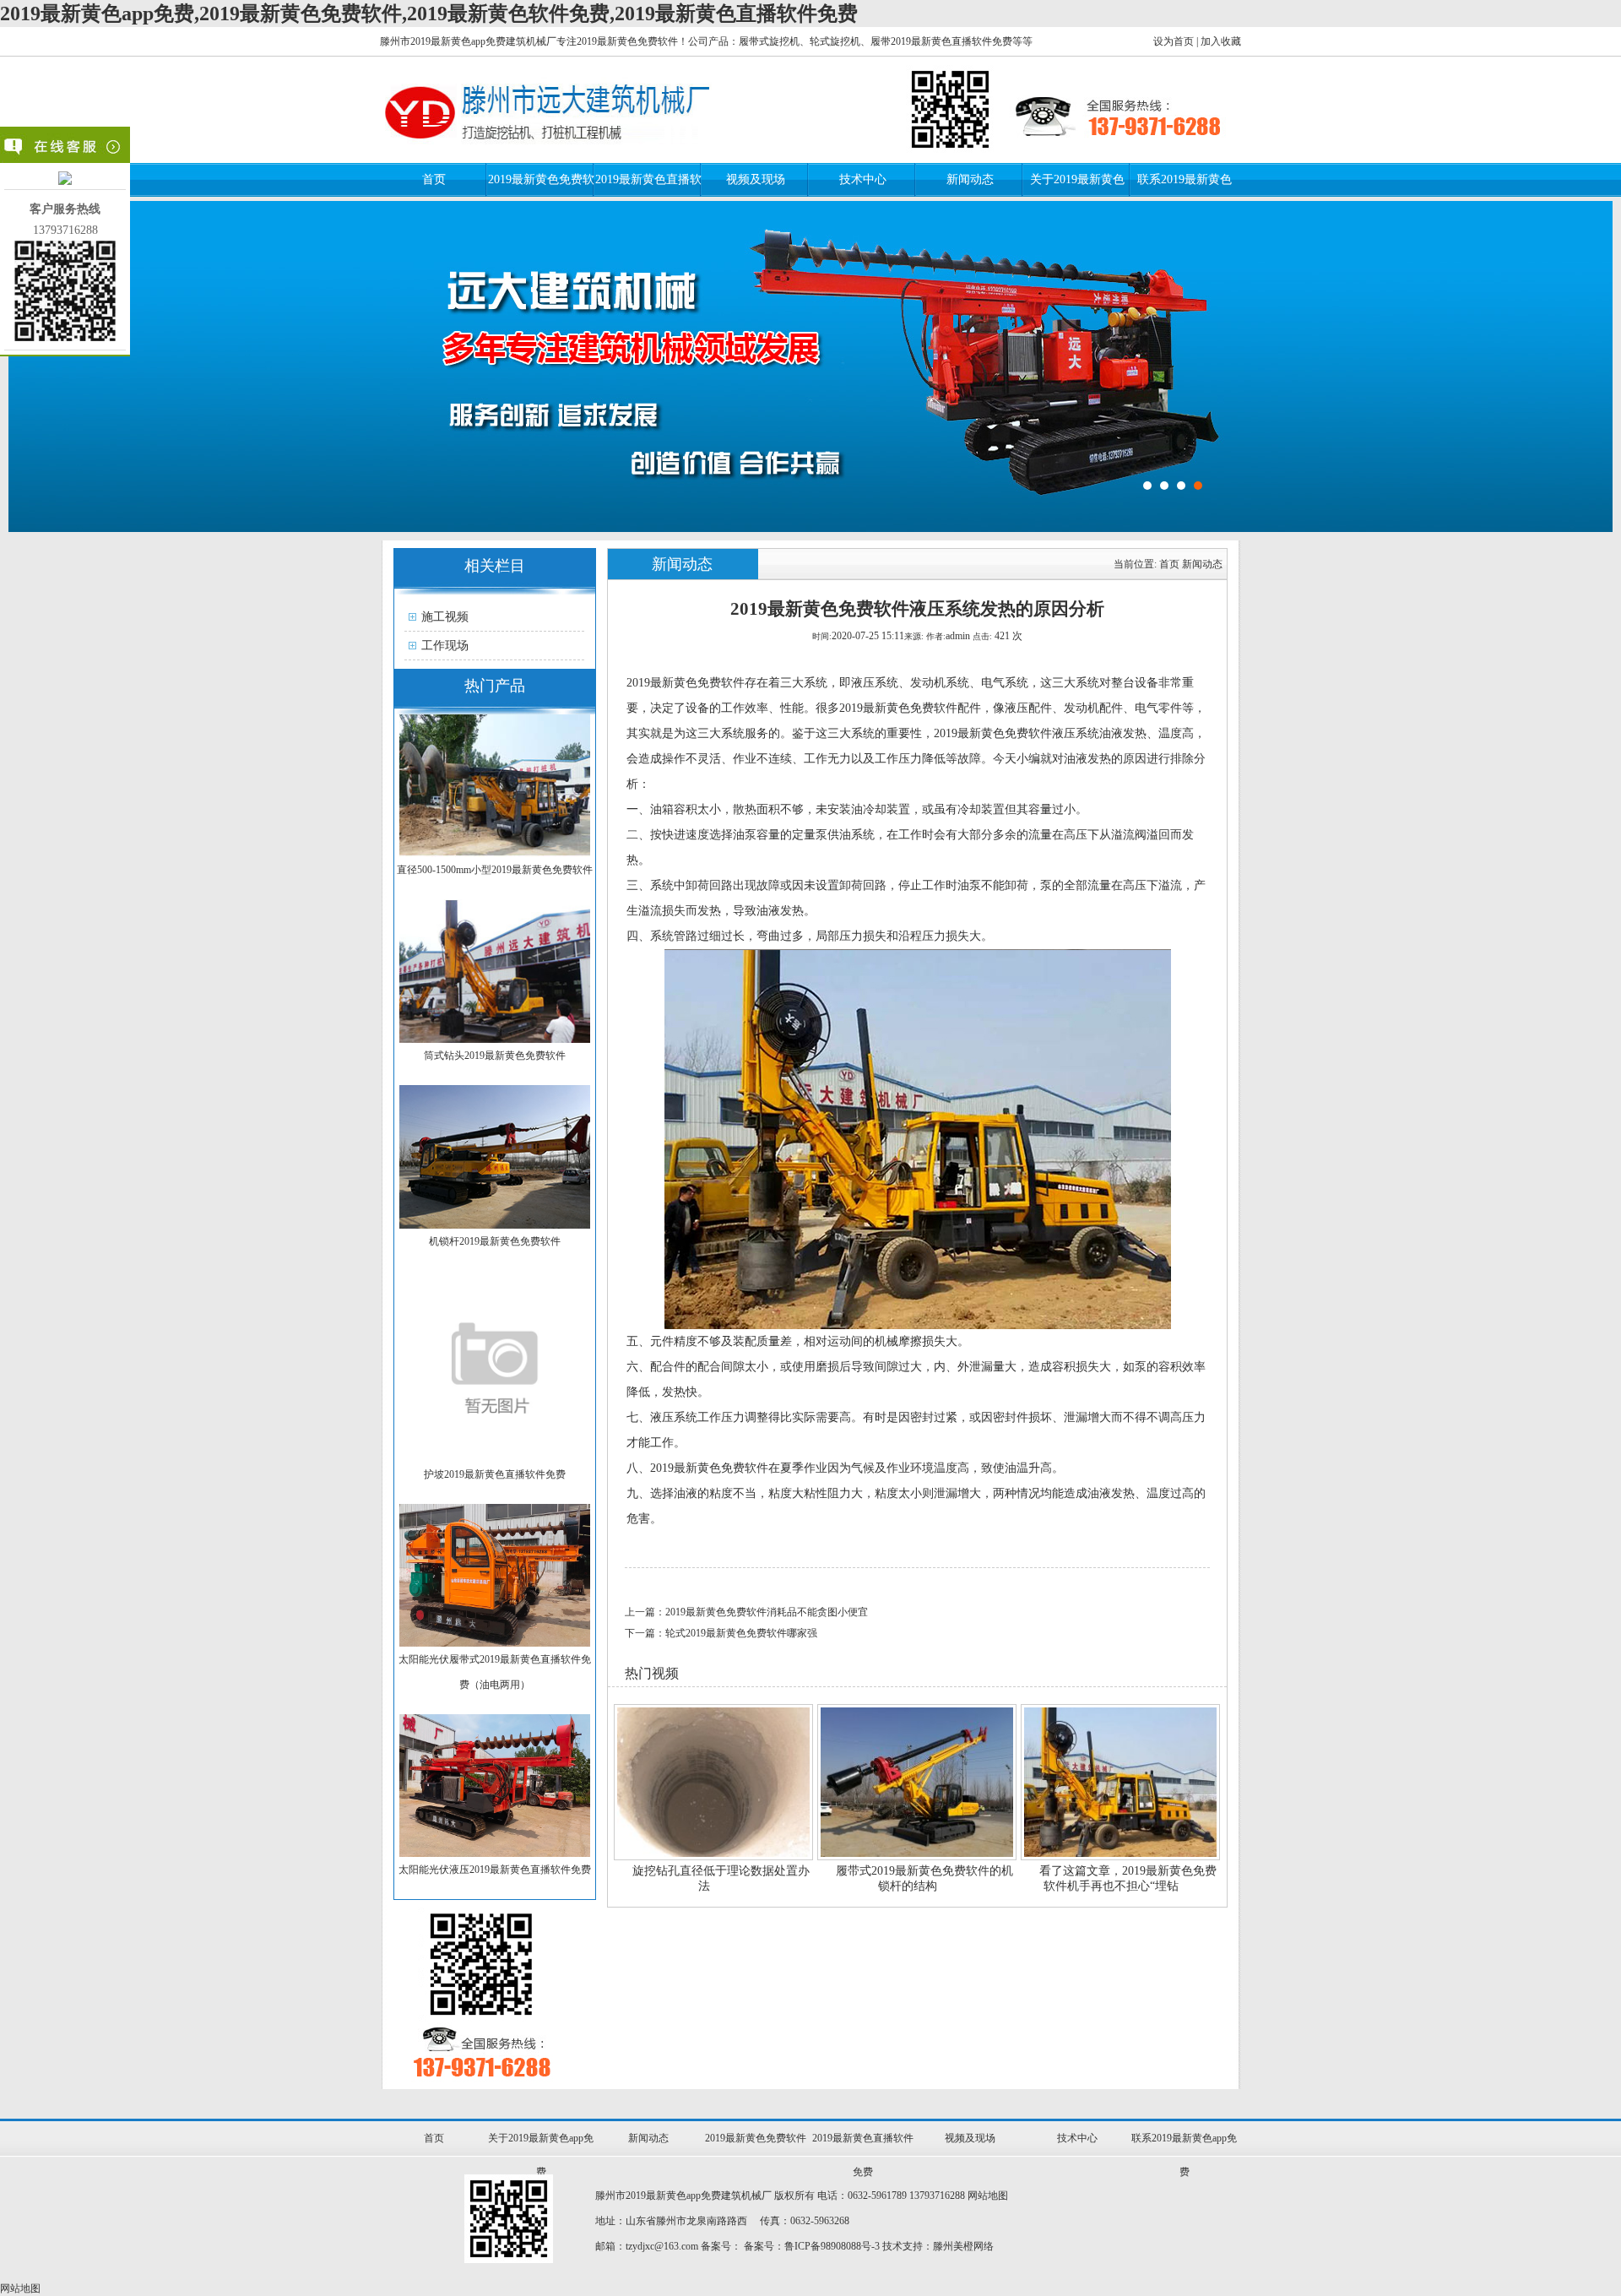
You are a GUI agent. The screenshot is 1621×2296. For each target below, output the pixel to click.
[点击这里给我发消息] (65, 181)
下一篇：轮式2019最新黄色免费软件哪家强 (721, 1633)
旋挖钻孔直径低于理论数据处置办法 (721, 1878)
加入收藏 (1221, 41)
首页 (434, 179)
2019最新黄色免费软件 (756, 2138)
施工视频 (445, 617)
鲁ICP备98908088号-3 (832, 2246)
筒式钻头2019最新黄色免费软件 (495, 1056)
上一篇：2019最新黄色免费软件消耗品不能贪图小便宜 (746, 1612)
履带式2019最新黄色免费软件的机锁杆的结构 (924, 1878)
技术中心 (863, 179)
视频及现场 (756, 179)
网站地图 (988, 2196)
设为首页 (1174, 41)
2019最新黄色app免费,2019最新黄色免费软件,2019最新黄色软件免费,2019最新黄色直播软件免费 (429, 14)
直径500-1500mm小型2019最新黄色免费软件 (495, 870)
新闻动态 (970, 179)
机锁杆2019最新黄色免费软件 (495, 1241)
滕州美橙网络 (963, 2246)
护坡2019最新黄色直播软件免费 (495, 1474)
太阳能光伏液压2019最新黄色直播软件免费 (495, 1870)
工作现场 (445, 646)
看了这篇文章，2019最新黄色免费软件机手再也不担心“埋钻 (1128, 1878)
